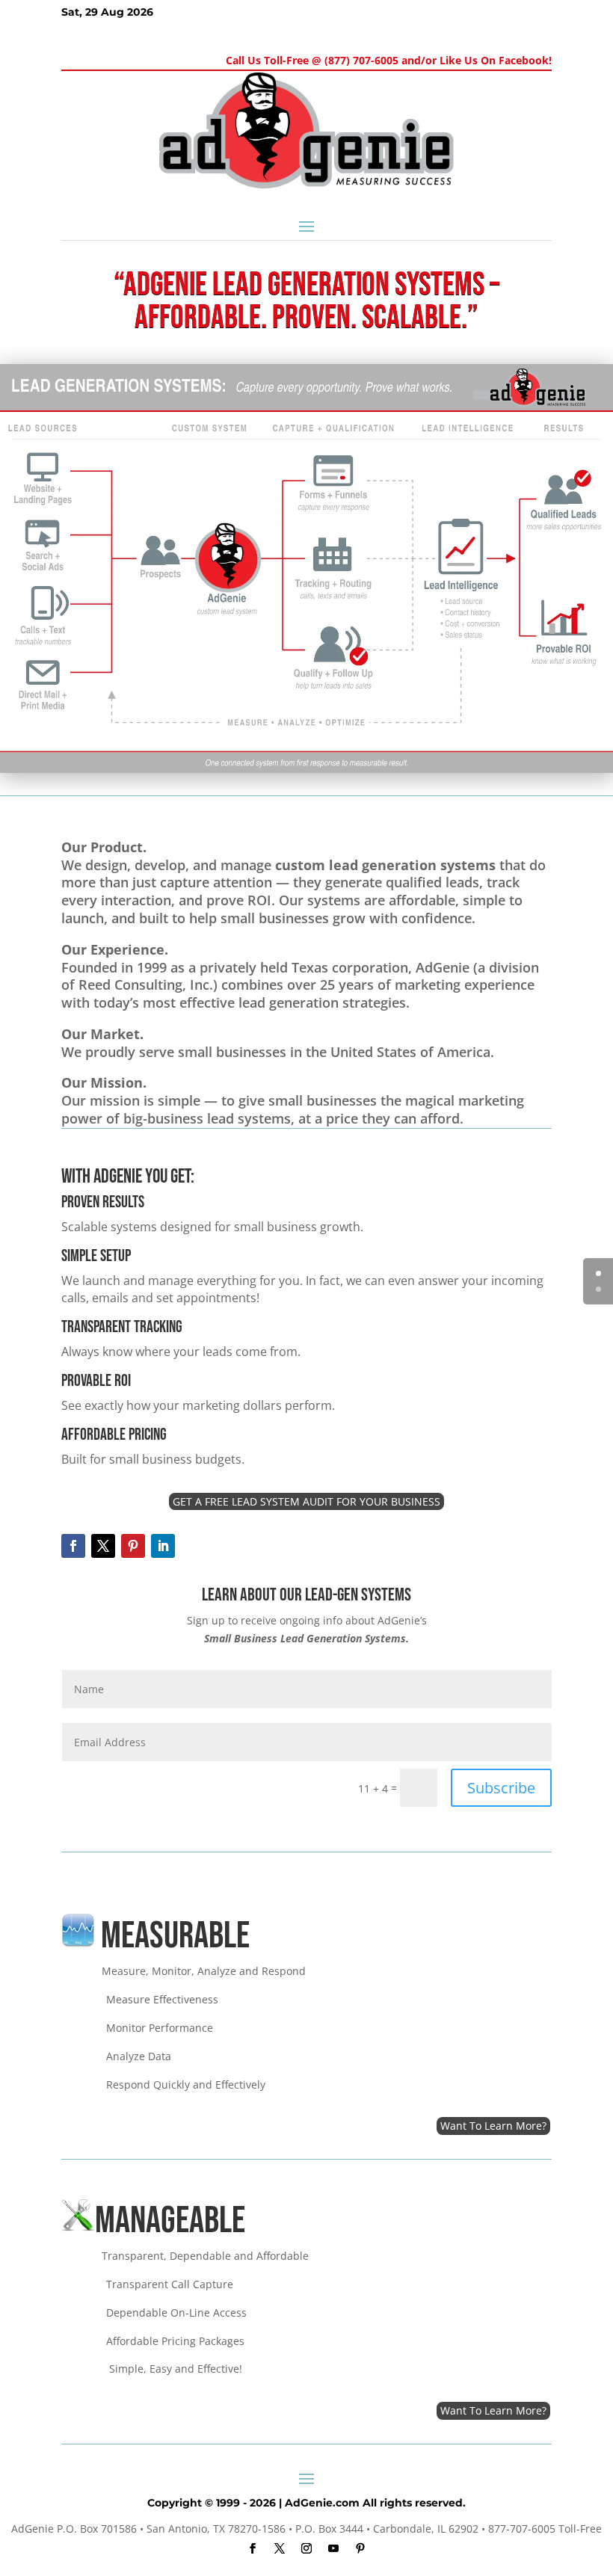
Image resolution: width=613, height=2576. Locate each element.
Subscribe (501, 1788)
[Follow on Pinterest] (133, 1546)
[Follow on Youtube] (333, 2548)
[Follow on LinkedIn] (163, 1546)
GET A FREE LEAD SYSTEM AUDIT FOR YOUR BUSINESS (306, 1501)
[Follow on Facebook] (73, 1546)
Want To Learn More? (493, 2126)
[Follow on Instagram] (306, 2548)
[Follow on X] (103, 1546)
